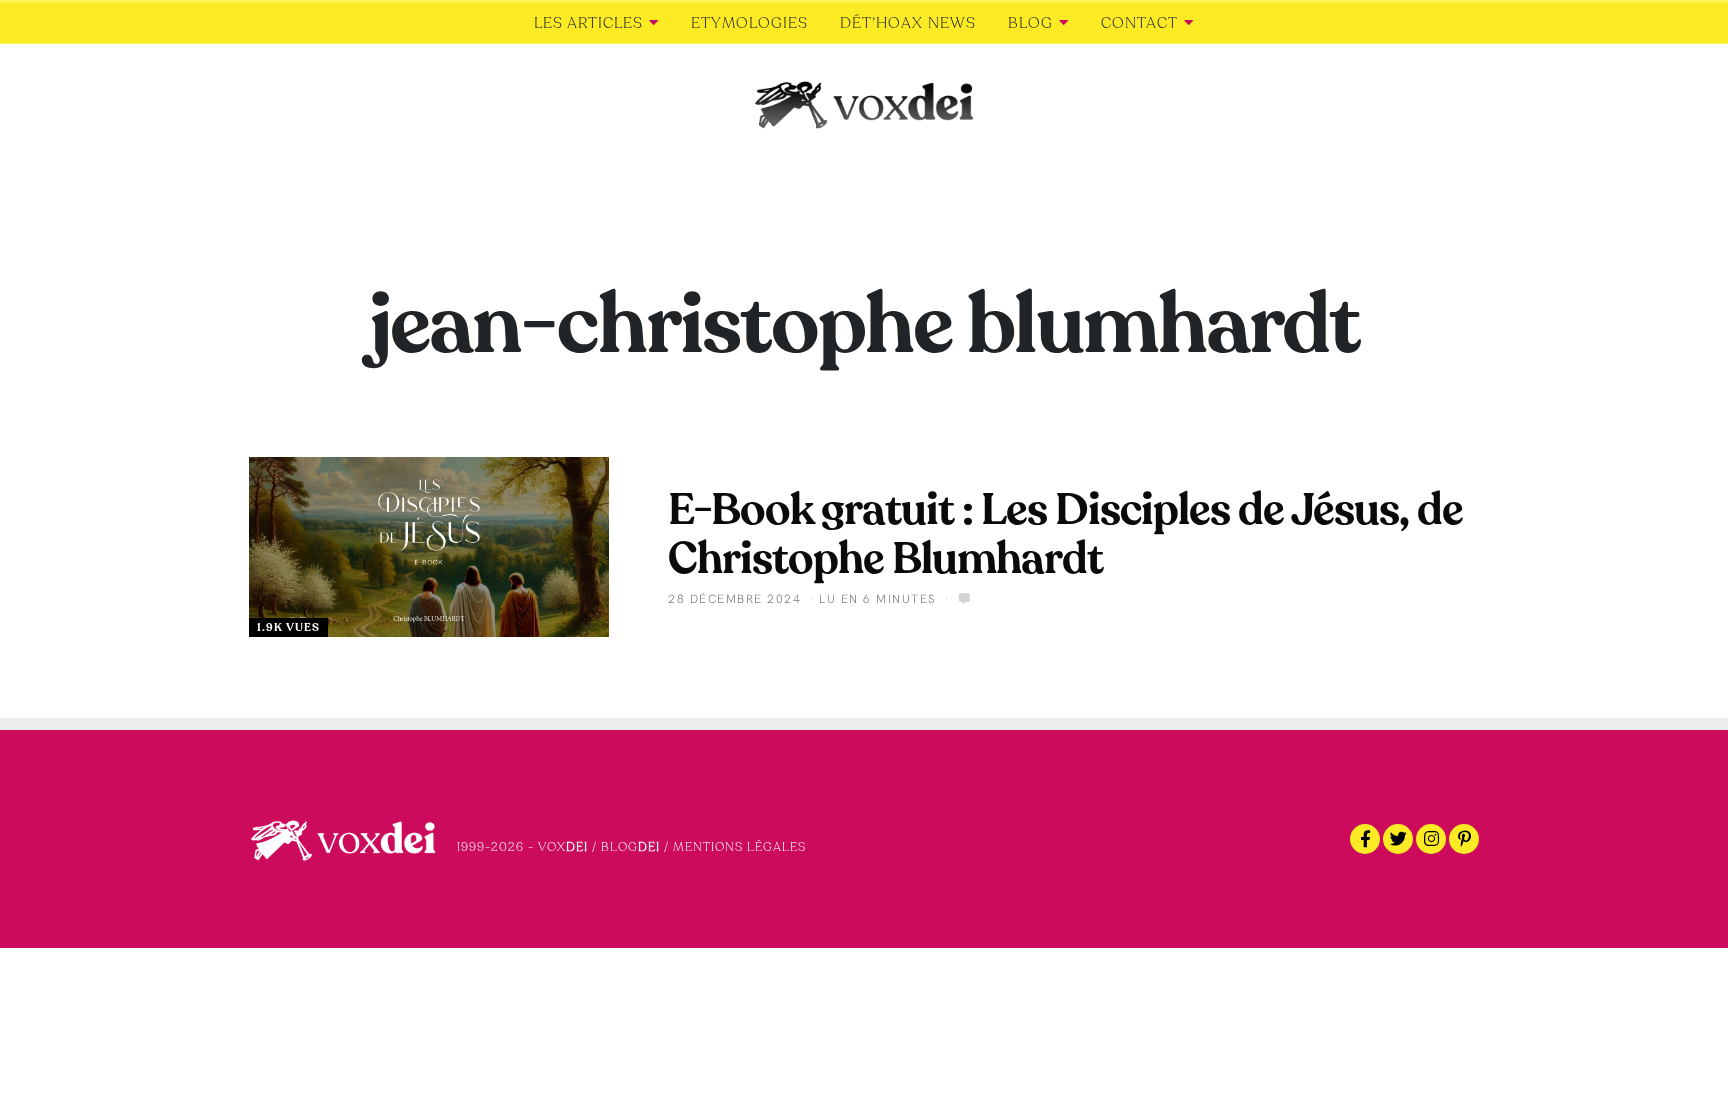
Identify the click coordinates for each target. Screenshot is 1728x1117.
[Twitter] (1398, 839)
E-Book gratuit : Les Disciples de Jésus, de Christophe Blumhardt (1065, 534)
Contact (1139, 23)
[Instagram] (1431, 839)
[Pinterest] (1464, 839)
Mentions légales (739, 847)
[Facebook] (1365, 839)
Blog (1030, 23)
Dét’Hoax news (908, 23)
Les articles (588, 23)
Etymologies (749, 23)
